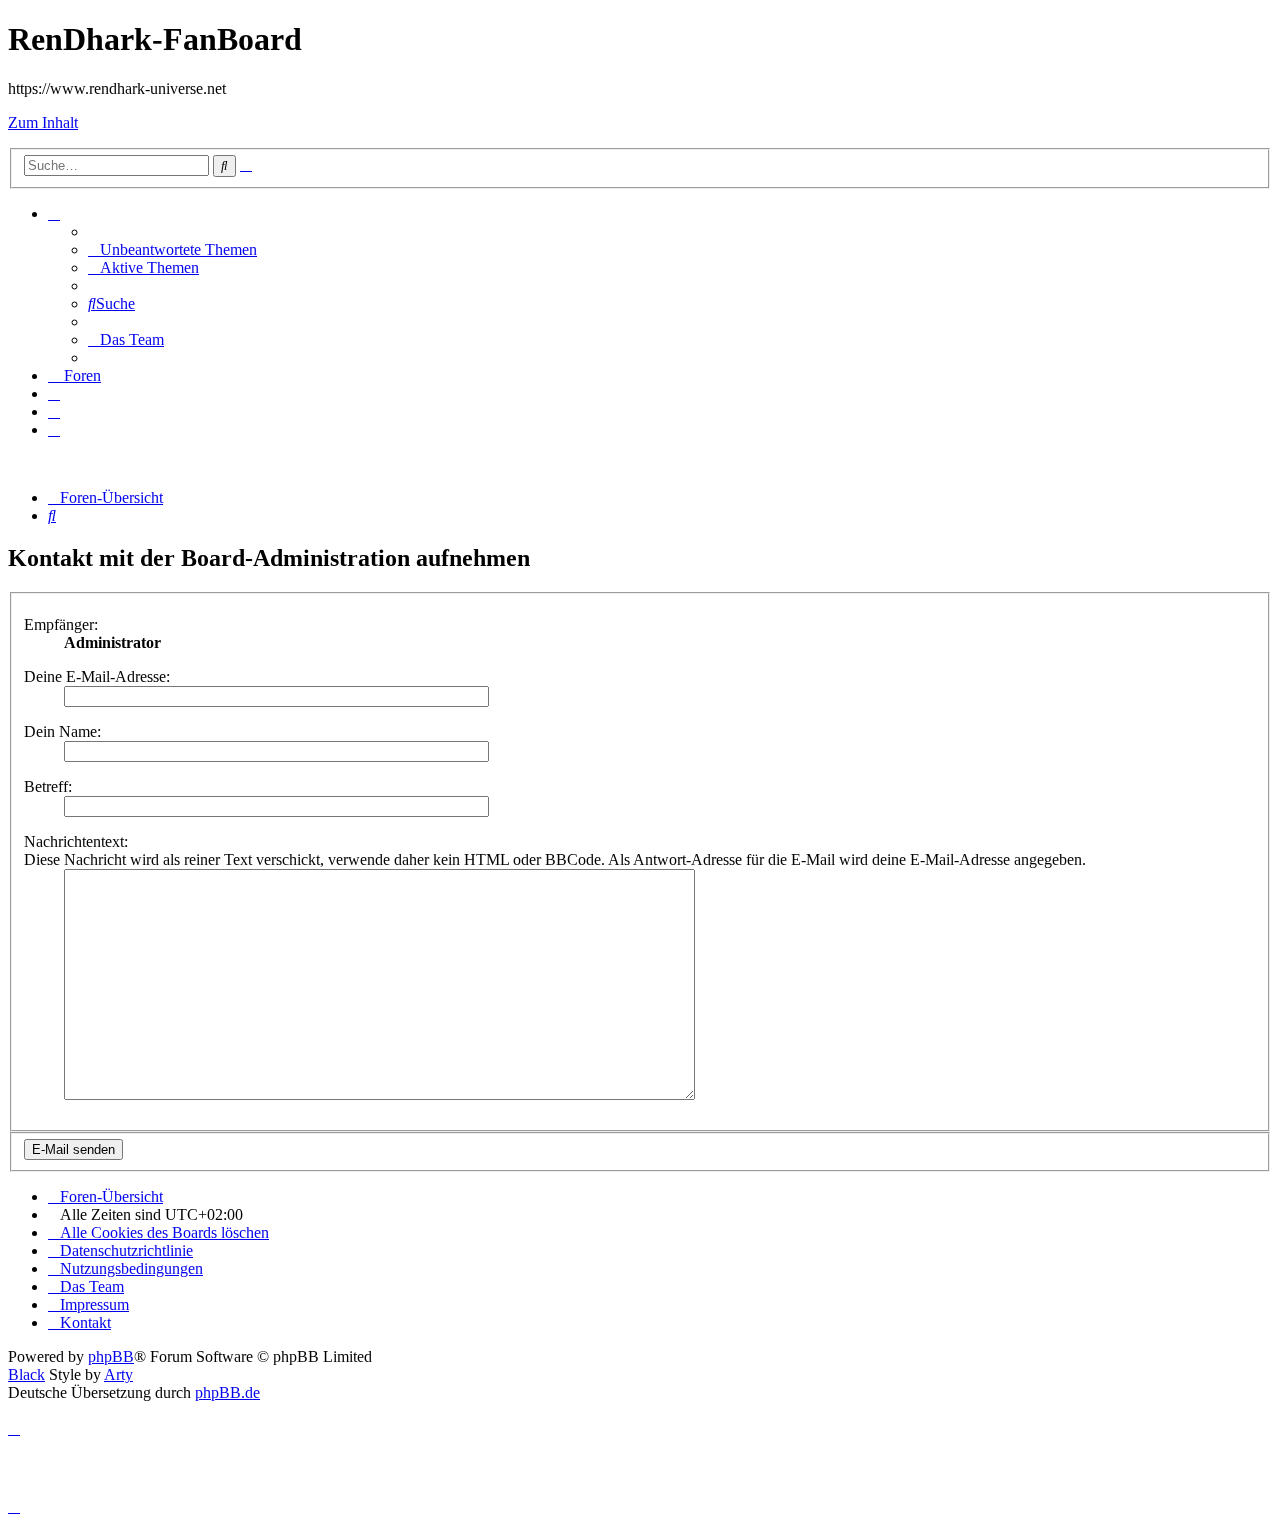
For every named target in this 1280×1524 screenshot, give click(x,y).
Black (26, 1374)
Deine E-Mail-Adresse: (97, 676)
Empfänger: (61, 624)
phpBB (111, 1356)
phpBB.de (227, 1392)
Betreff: (48, 786)
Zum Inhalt (43, 122)
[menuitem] (172, 249)
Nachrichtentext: (76, 841)
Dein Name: (62, 731)
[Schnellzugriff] (54, 213)
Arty (118, 1374)
